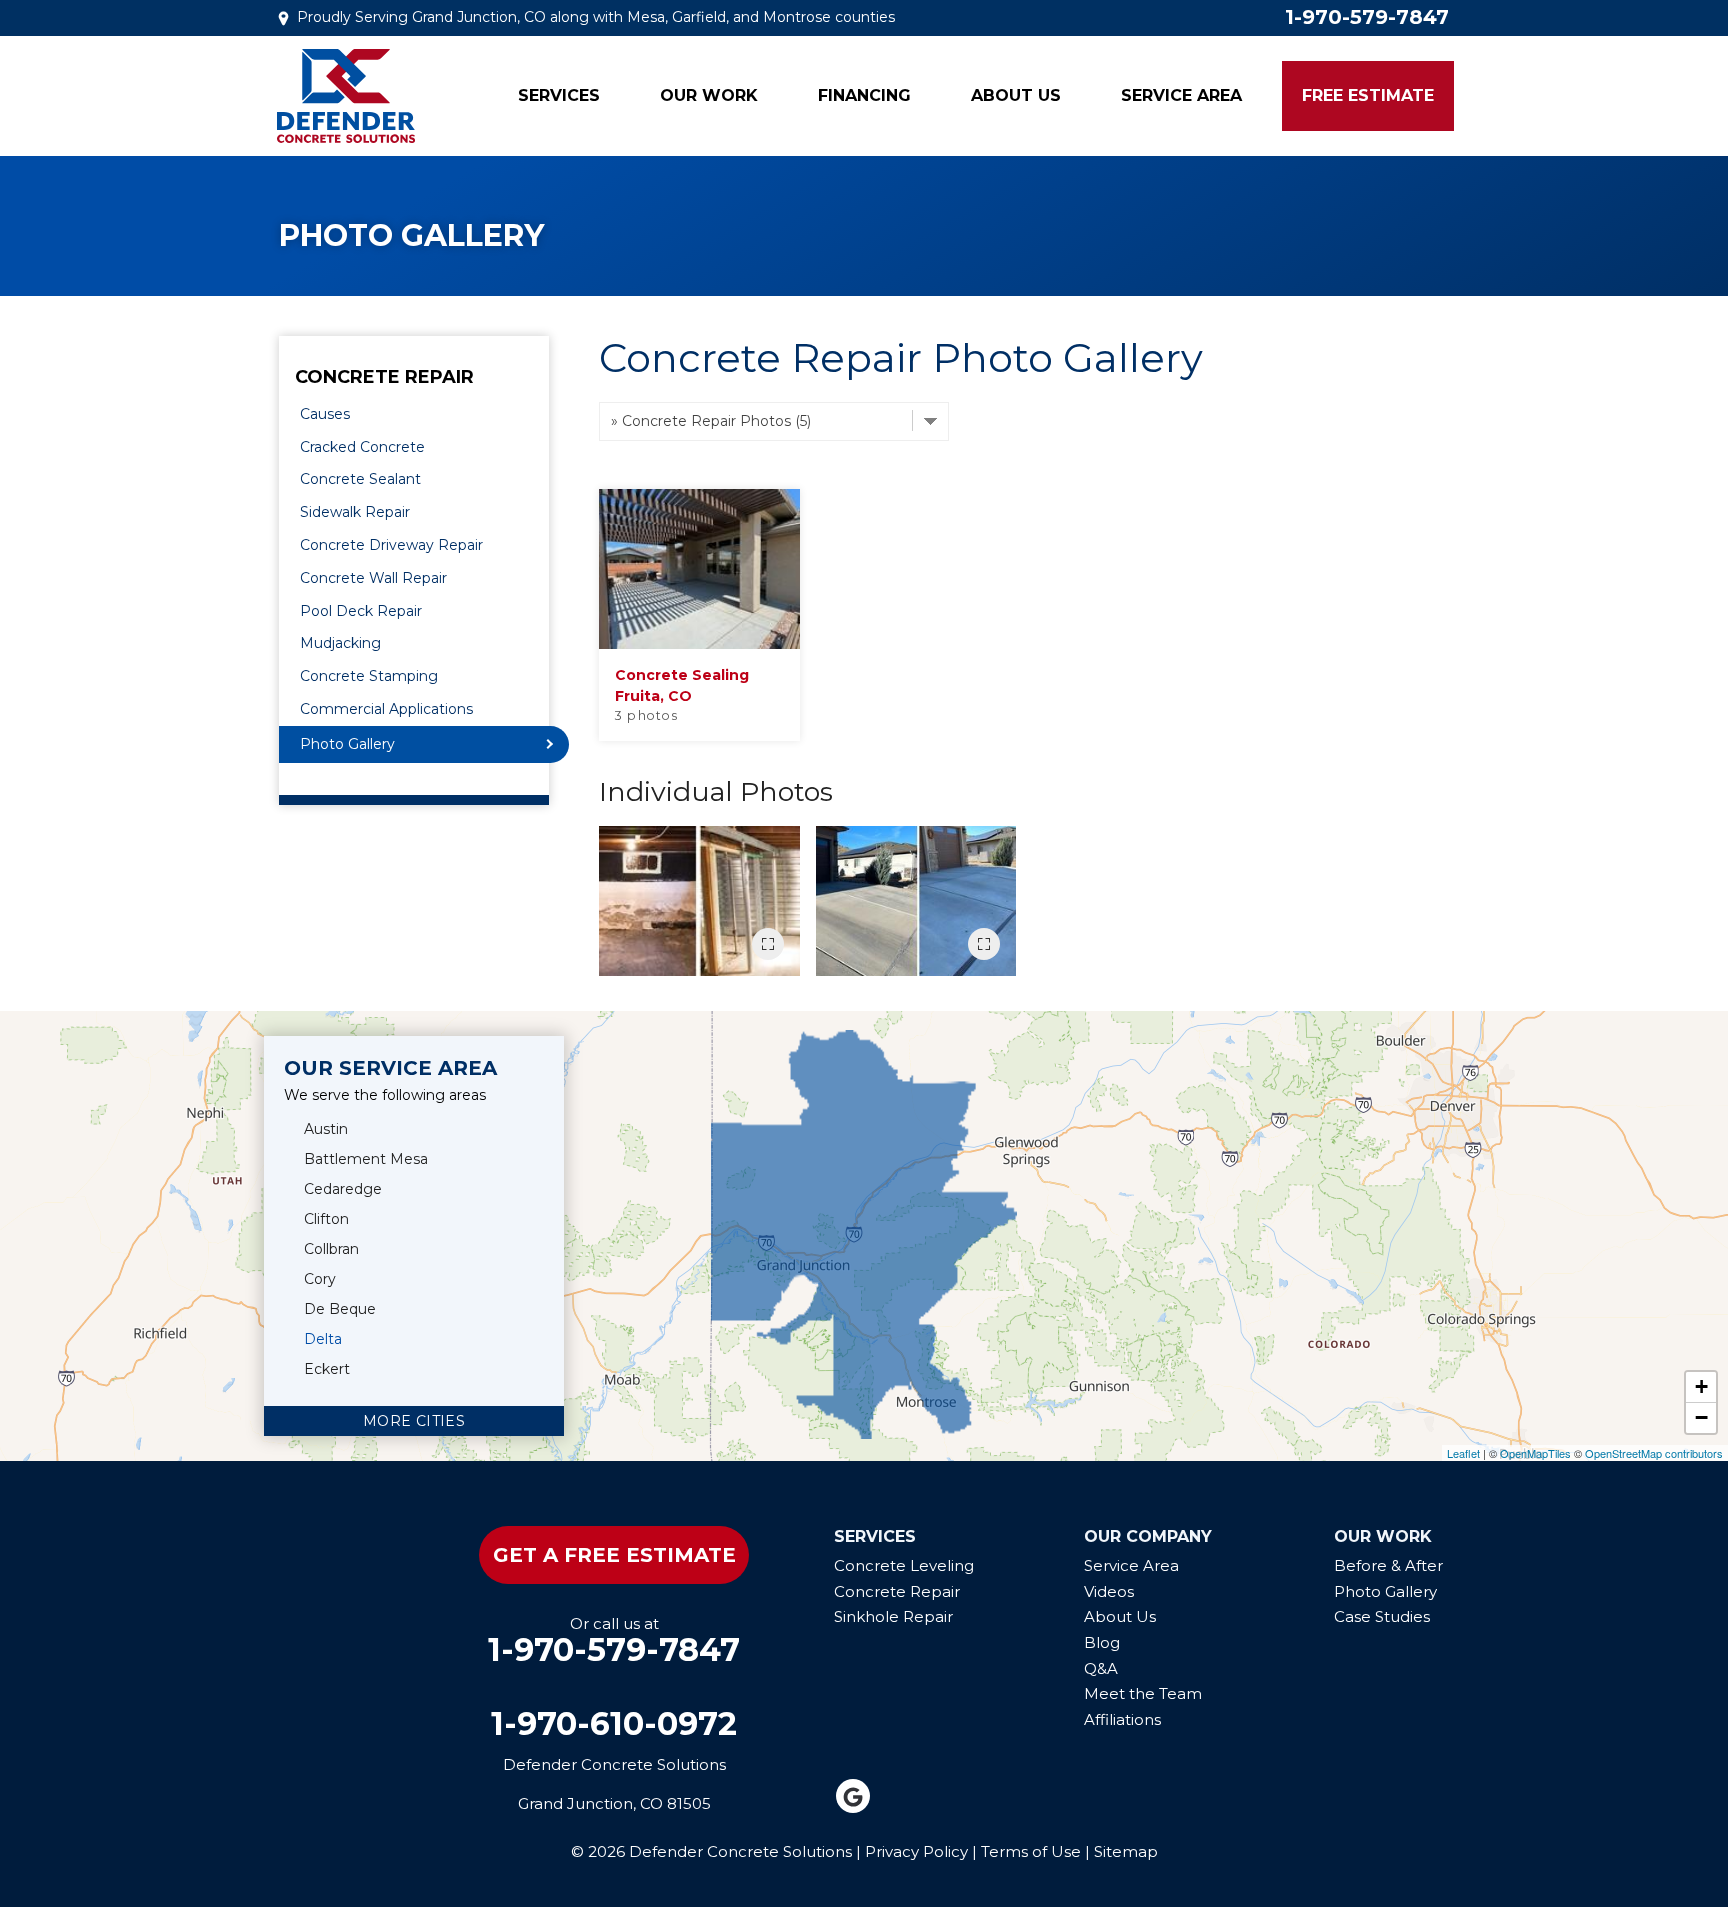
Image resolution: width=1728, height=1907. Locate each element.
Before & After (1388, 1565)
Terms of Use (1031, 1851)
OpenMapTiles (1535, 1453)
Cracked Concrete (362, 447)
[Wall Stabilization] (699, 901)
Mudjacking (340, 643)
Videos (1109, 1591)
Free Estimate (1368, 95)
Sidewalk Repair (355, 512)
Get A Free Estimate (614, 1555)
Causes (325, 414)
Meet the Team (1143, 1693)
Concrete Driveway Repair (391, 545)
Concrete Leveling (904, 1565)
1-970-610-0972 (614, 1724)
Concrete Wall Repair (373, 578)
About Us (1016, 95)
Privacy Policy (916, 1851)
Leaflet (1463, 1453)
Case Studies (1382, 1616)
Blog (1102, 1642)
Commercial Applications (386, 709)
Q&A (1101, 1668)
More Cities (414, 1421)
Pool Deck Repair (361, 611)
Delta (323, 1339)
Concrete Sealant (360, 479)
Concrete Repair (384, 378)
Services (559, 95)
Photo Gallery (347, 744)
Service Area (1181, 95)
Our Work (709, 95)
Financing (864, 95)
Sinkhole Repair (893, 1616)
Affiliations (1122, 1719)
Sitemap (1126, 1851)
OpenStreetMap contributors (1654, 1453)
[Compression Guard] (916, 901)
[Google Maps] (853, 1796)
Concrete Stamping (369, 676)
